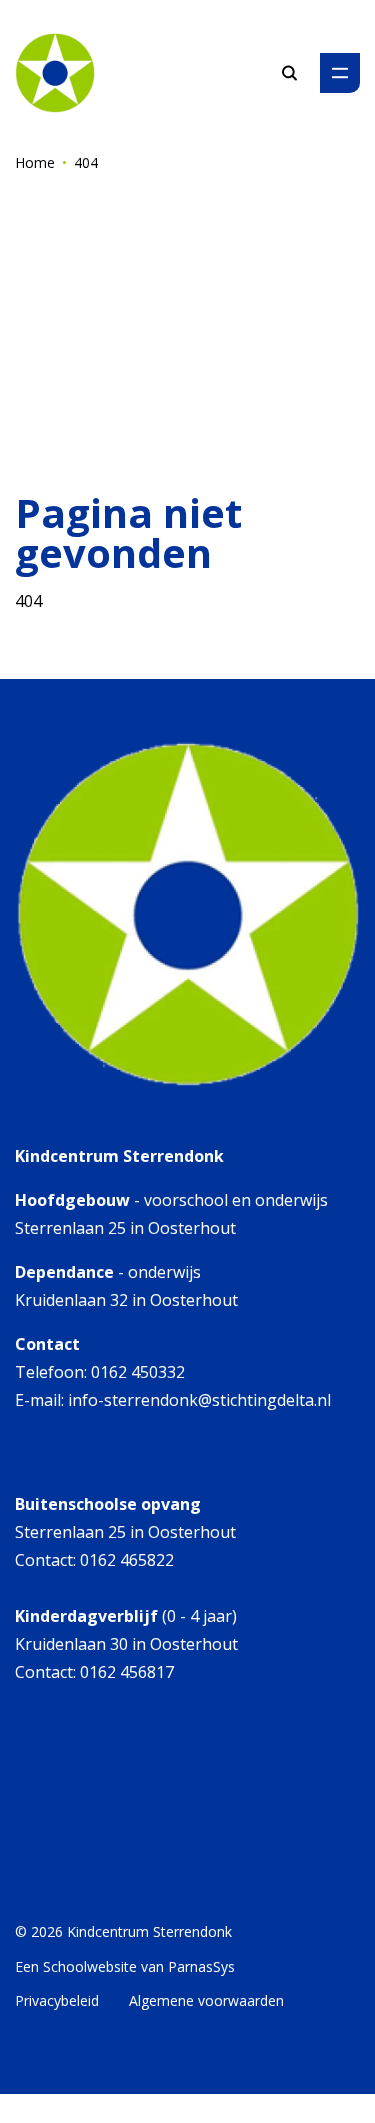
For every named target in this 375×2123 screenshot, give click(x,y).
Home (35, 162)
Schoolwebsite (90, 1966)
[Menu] (340, 73)
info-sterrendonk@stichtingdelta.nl (199, 1400)
